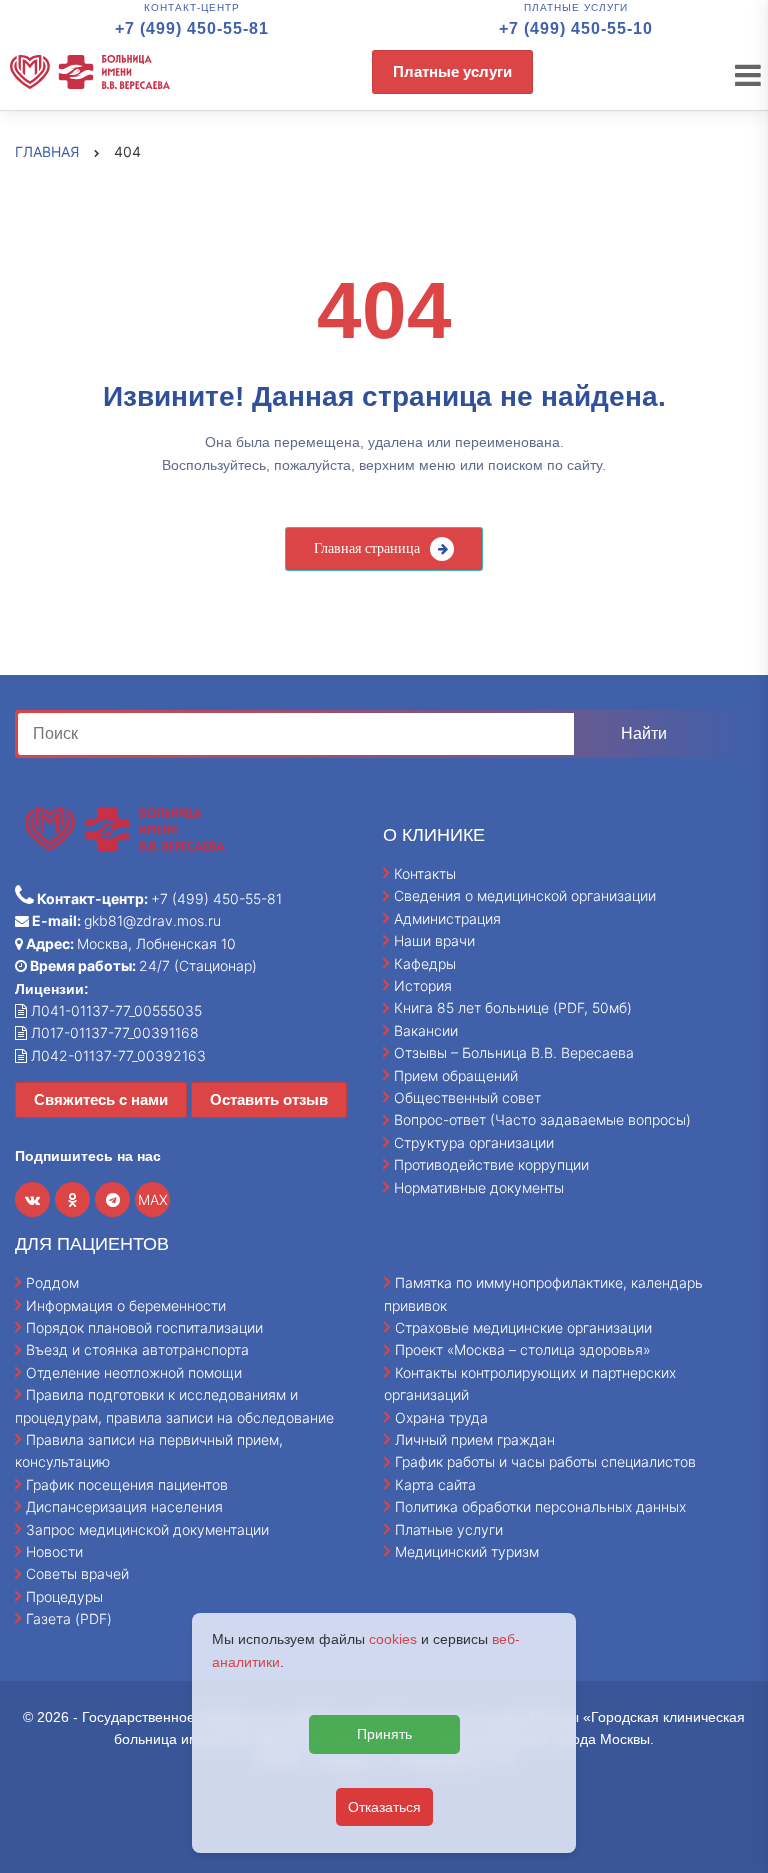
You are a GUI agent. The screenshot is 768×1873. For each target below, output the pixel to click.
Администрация (447, 918)
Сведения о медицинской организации (525, 895)
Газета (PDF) (69, 1618)
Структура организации (474, 1142)
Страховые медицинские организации (523, 1327)
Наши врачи (434, 940)
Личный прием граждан (475, 1439)
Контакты (425, 873)
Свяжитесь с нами (101, 1099)
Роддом (52, 1282)
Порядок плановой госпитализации (144, 1327)
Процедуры (64, 1596)
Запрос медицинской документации (147, 1529)
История (423, 985)
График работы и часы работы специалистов (545, 1461)
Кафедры (425, 963)
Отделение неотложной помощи (134, 1372)
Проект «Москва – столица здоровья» (523, 1349)
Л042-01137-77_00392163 (116, 1055)
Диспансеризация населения (124, 1506)
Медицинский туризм (467, 1551)
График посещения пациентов (127, 1484)
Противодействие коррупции (491, 1164)
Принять (384, 1734)
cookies (393, 1639)
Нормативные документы (479, 1187)
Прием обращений (456, 1075)
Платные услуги (452, 71)
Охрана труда (441, 1417)
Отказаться (384, 1807)
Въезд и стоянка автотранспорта (137, 1349)
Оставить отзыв (269, 1099)
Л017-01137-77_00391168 (113, 1032)
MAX (153, 1199)
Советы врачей (77, 1573)
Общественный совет (467, 1097)
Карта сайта (435, 1484)
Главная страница (367, 548)
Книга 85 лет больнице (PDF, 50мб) (513, 1007)
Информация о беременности (126, 1305)
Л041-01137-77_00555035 (114, 1010)
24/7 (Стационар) (142, 965)
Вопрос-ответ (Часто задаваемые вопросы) (542, 1119)
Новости (54, 1551)
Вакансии (426, 1030)
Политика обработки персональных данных (540, 1506)
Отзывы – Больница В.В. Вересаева (514, 1052)
